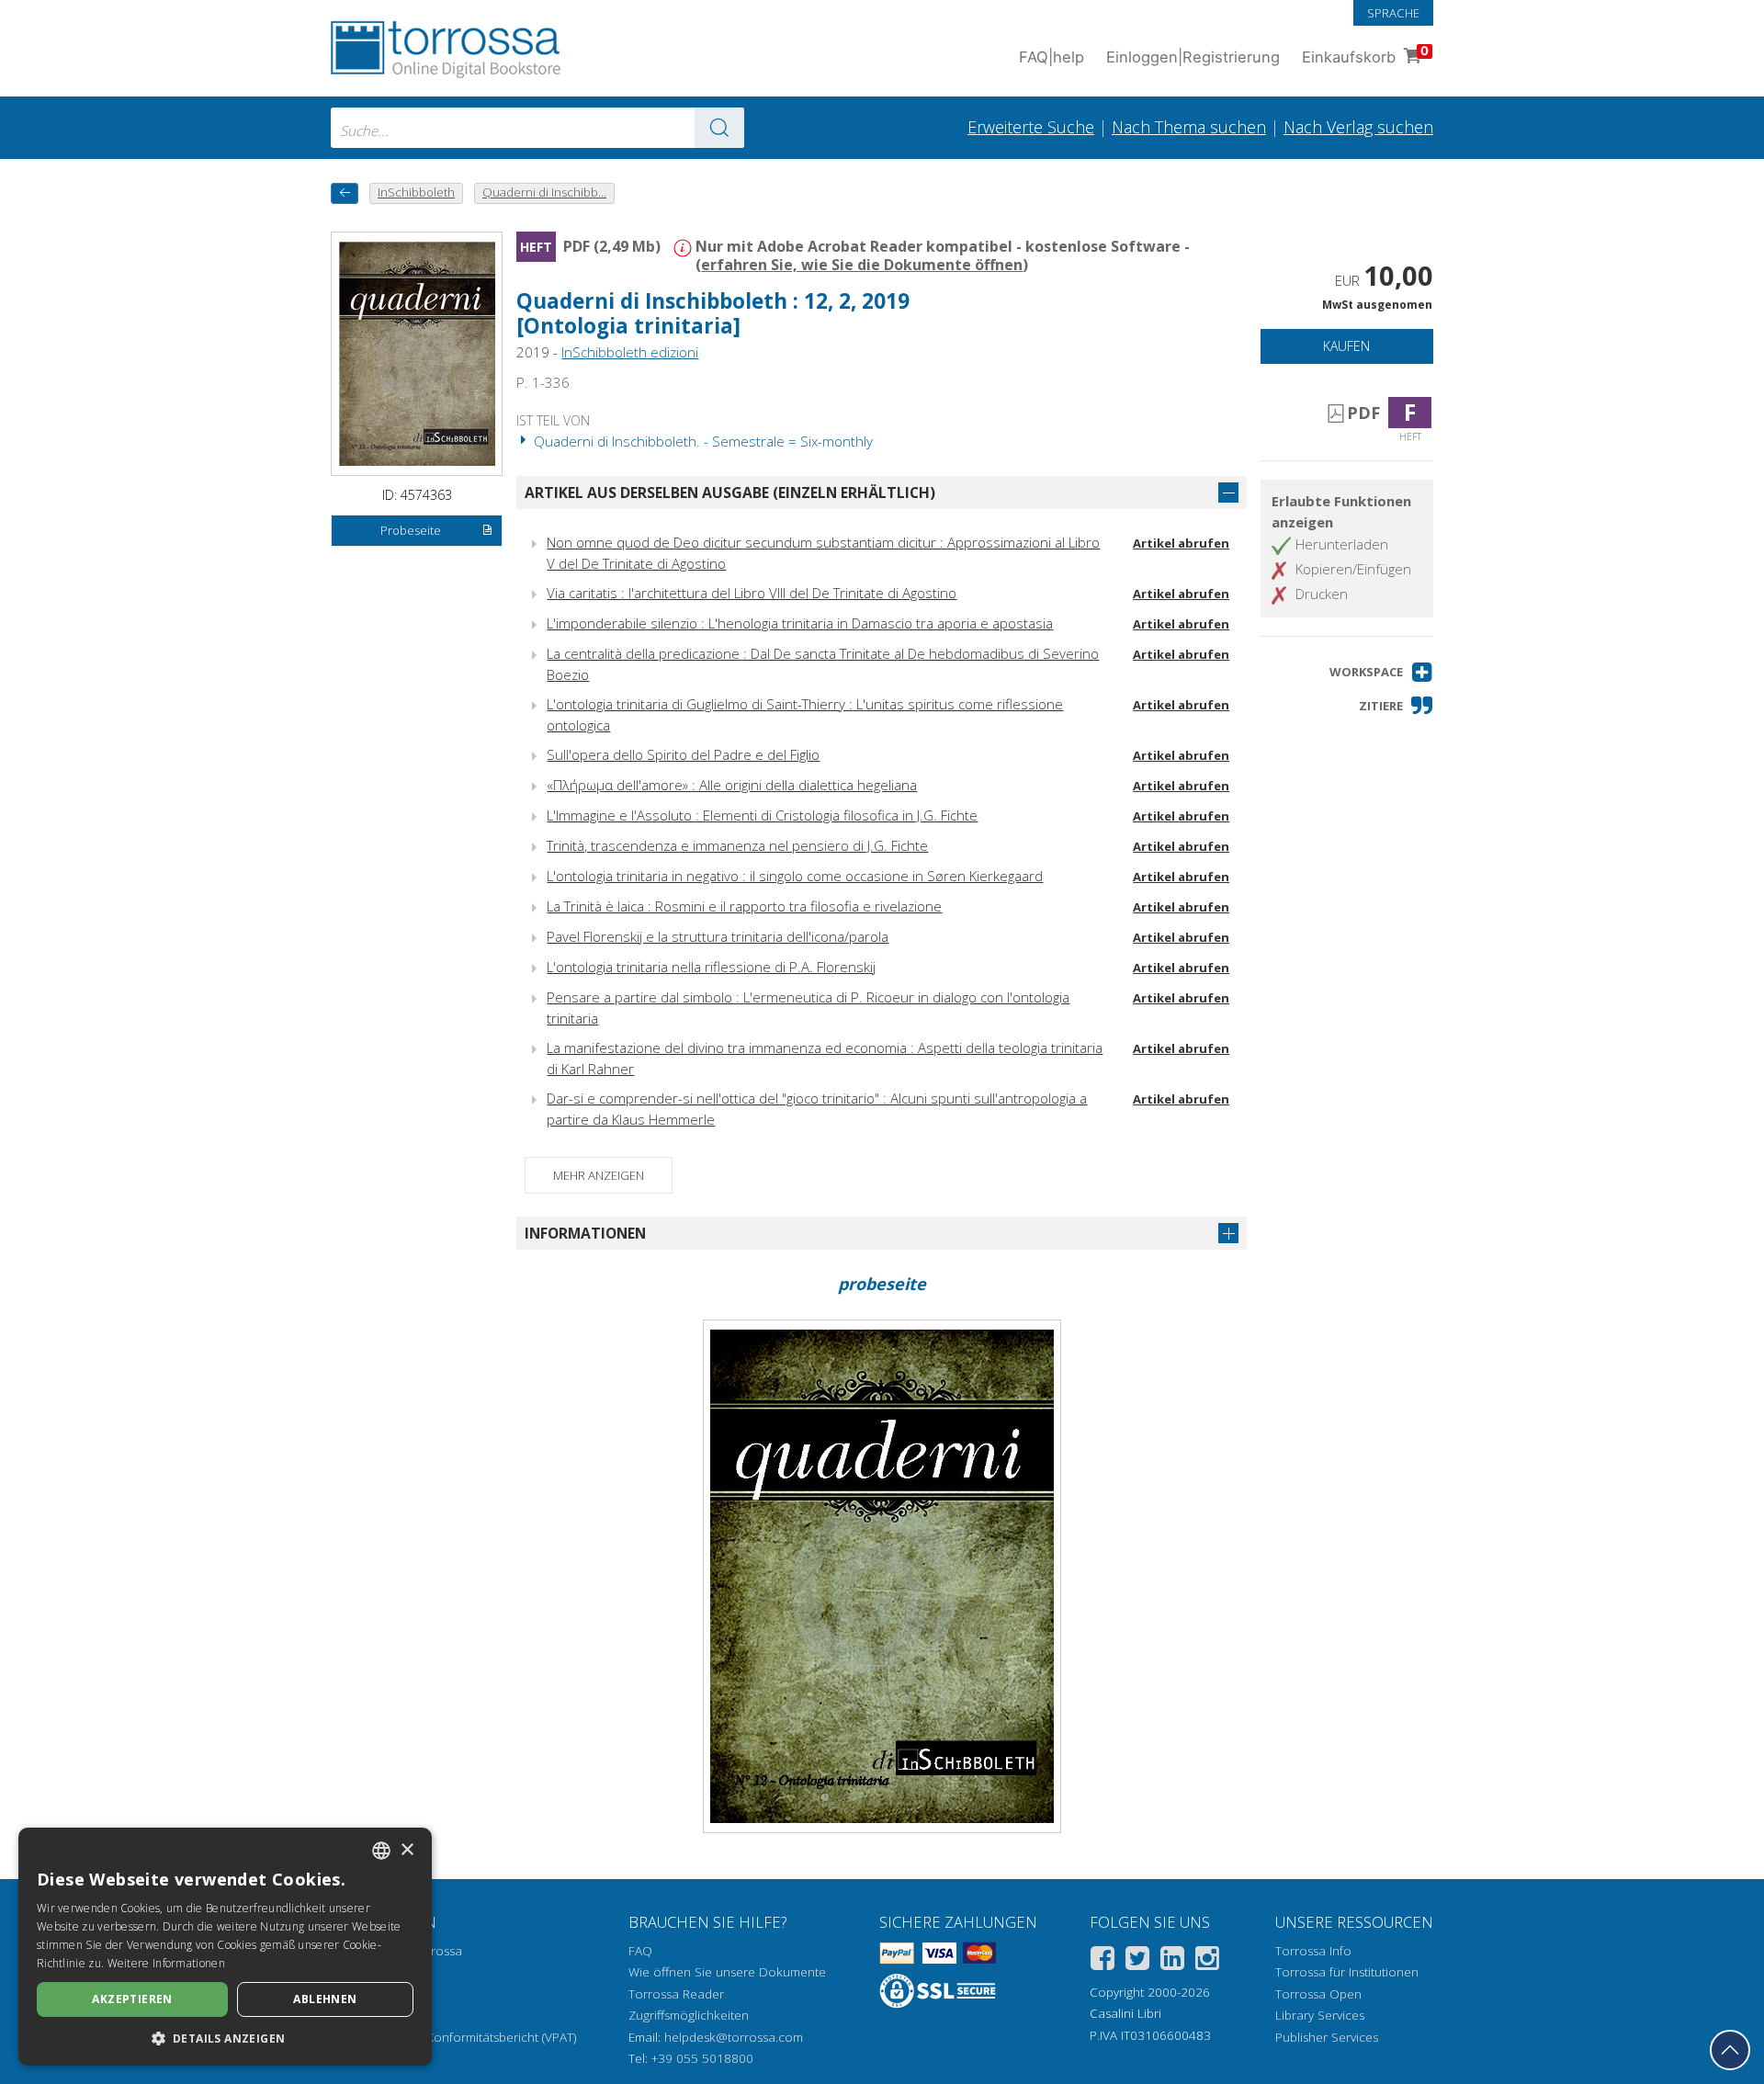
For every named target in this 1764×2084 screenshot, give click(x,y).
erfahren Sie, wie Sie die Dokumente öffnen (862, 265)
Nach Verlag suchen (1358, 127)
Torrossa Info (1313, 1951)
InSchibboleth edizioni (630, 352)
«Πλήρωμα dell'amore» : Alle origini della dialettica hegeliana (732, 785)
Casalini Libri (1125, 2013)
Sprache (1393, 13)
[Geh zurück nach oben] (1730, 2050)
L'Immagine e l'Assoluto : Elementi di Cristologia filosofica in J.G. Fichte (762, 815)
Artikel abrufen (1181, 543)
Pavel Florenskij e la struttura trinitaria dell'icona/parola (718, 936)
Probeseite (411, 530)
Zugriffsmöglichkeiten (689, 2015)
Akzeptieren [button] (132, 1999)
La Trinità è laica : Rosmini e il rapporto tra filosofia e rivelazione (744, 906)
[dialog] (225, 1947)
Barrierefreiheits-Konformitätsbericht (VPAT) (453, 2037)
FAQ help (1052, 57)
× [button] (407, 1850)
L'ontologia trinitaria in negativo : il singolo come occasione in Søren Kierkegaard (795, 876)
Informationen (585, 1233)
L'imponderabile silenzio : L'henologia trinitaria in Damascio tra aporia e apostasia (800, 623)
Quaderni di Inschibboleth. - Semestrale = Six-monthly (701, 441)
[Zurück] (345, 193)
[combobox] (537, 128)
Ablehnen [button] (325, 1999)
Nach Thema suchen (1189, 127)
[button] (1381, 672)
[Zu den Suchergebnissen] (719, 128)
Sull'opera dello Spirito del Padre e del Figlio (683, 754)
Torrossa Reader (676, 1994)
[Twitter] (1137, 1961)
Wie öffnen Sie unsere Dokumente (727, 1972)
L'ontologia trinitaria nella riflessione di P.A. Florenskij (711, 967)
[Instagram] (1207, 1961)
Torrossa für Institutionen (1347, 1972)
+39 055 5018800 (702, 2058)
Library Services (1320, 2015)
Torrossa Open (1318, 1994)
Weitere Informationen (166, 1963)
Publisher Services (1327, 2037)
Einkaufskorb (1365, 55)
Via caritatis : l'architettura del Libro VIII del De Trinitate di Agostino (752, 593)
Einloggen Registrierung (1193, 57)
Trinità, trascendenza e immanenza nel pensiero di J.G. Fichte (737, 845)
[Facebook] (1102, 1961)
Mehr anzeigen (599, 1175)
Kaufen (1346, 346)
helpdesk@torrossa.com (734, 2037)
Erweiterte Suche (1031, 127)
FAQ (640, 1951)
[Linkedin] (1172, 1961)
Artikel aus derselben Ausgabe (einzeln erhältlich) (730, 493)
